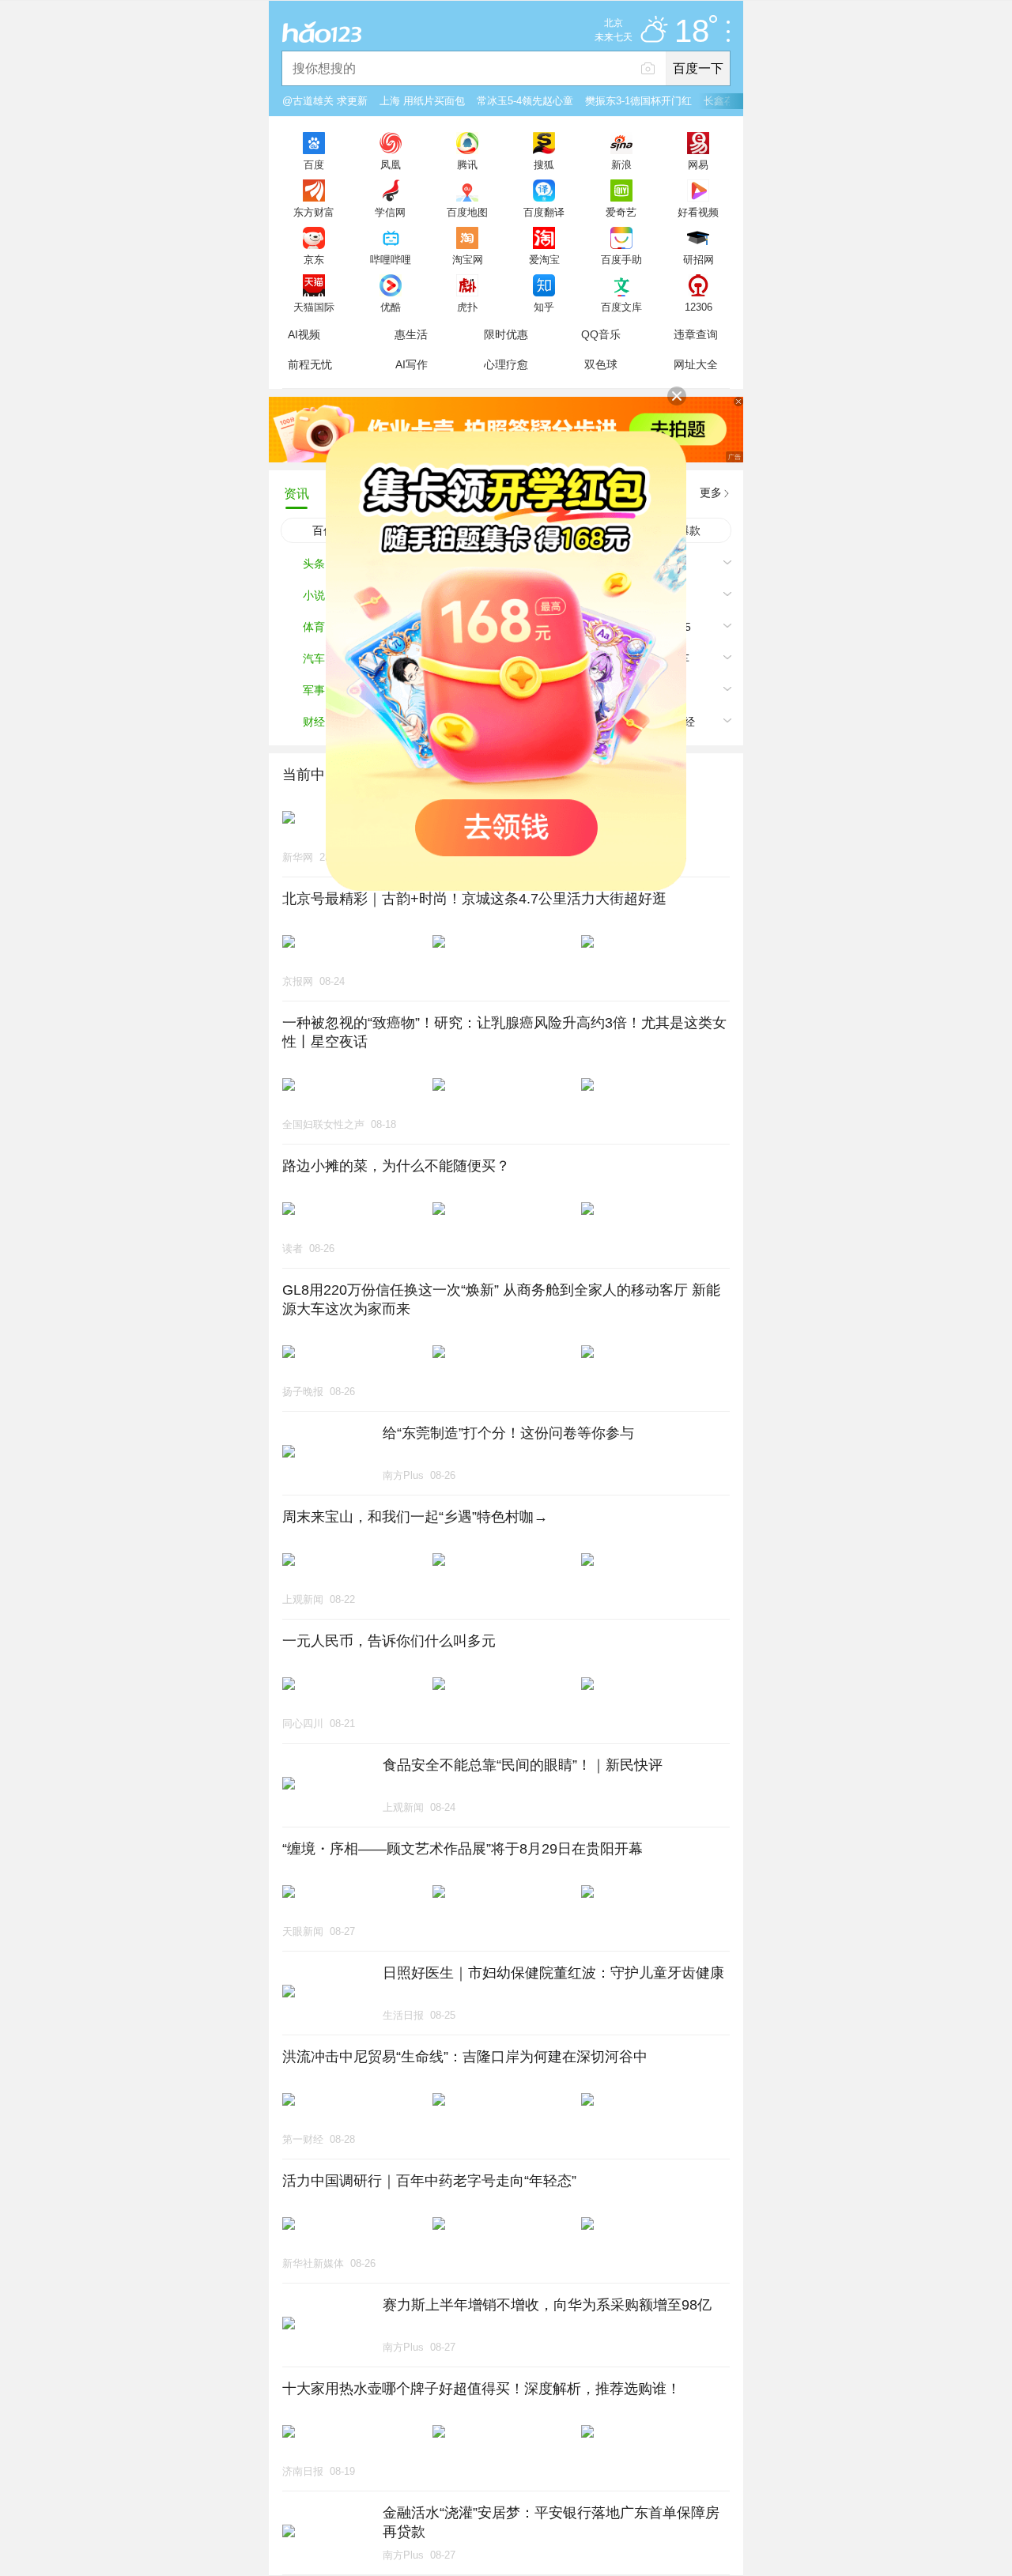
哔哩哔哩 (391, 259)
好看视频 (698, 212)
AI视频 (304, 334)
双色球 (601, 364)
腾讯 (467, 164)
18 (692, 32)
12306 (699, 307)
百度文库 (621, 307)
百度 (314, 164)
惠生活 (411, 334)
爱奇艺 (621, 212)
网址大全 (696, 364)
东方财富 (314, 212)
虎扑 (467, 307)
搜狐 (544, 164)
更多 (711, 492)
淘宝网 (468, 259)
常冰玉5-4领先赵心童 (525, 101)
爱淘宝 (544, 259)
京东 (314, 259)
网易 (698, 164)
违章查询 (696, 334)
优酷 (391, 307)
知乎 (544, 307)
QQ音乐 (601, 334)
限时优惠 (506, 334)
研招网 (699, 259)
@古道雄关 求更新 (325, 101)
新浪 (621, 164)
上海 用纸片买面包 (422, 101)
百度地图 (467, 212)
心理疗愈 (506, 364)
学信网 (390, 212)
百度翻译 (544, 212)
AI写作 (412, 364)
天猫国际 (314, 307)
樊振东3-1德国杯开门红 (638, 101)
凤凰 (391, 164)
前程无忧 (310, 364)
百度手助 (621, 259)
